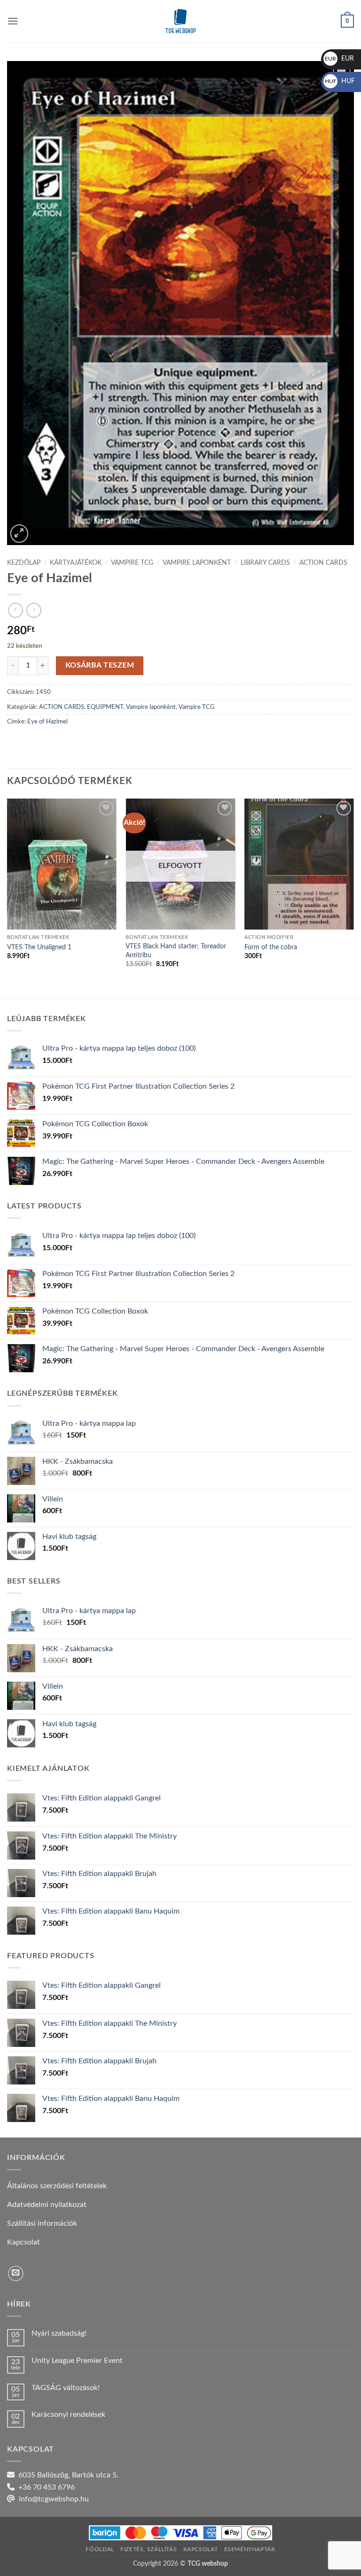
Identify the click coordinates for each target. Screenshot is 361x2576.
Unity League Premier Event (77, 2361)
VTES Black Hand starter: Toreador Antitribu (176, 951)
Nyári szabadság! (59, 2333)
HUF (340, 81)
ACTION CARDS (323, 563)
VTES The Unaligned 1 (39, 947)
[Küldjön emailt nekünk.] (16, 2273)
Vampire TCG (132, 563)
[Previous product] (34, 610)
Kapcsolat (201, 2549)
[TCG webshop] (180, 21)
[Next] (353, 898)
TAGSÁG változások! (66, 2388)
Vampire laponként (197, 563)
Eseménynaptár (250, 2549)
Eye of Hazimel (47, 722)
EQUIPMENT (105, 707)
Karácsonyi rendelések (68, 2415)
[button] (13, 21)
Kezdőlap (24, 563)
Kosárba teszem (100, 665)
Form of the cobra (271, 947)
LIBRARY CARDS (265, 563)
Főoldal (100, 2549)
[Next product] (15, 610)
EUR (339, 59)
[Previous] (8, 898)
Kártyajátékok (76, 563)
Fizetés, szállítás (149, 2549)
